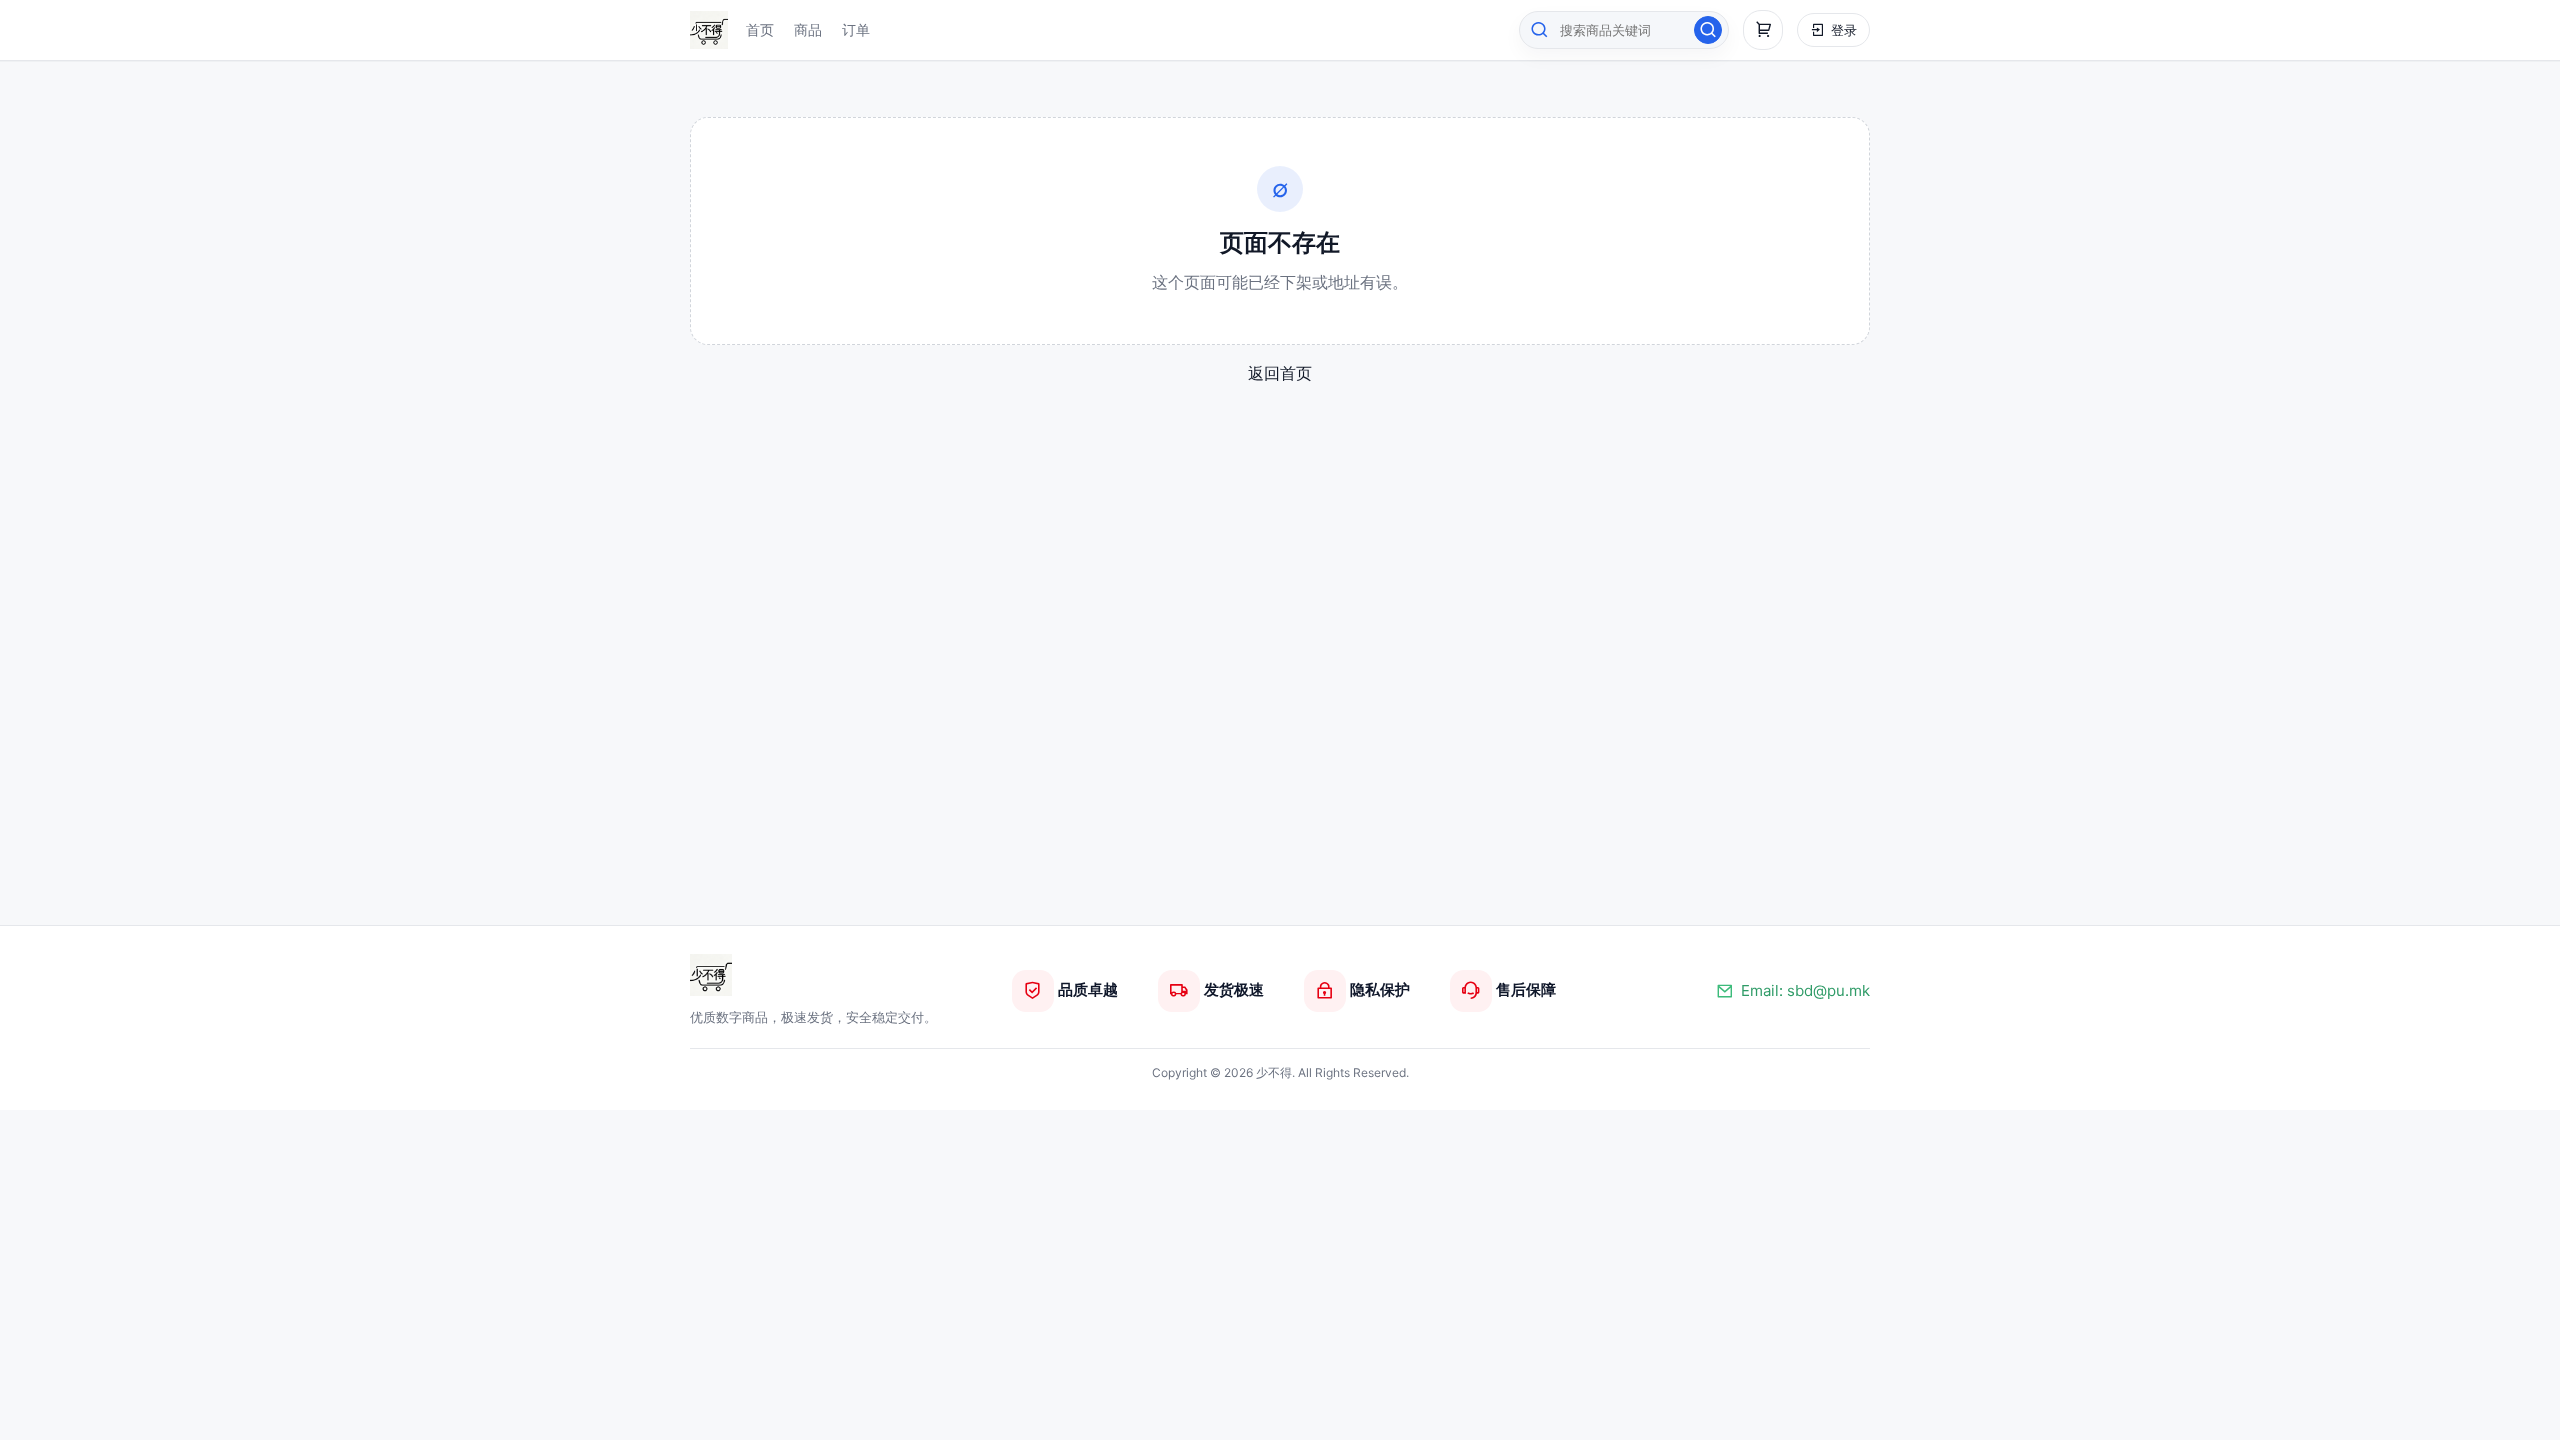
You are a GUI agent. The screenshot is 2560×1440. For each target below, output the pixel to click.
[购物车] (1763, 30)
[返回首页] (709, 30)
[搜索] (1708, 30)
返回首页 (1280, 373)
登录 (1844, 30)
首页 (760, 29)
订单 (856, 29)
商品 (808, 29)
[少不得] (711, 975)
